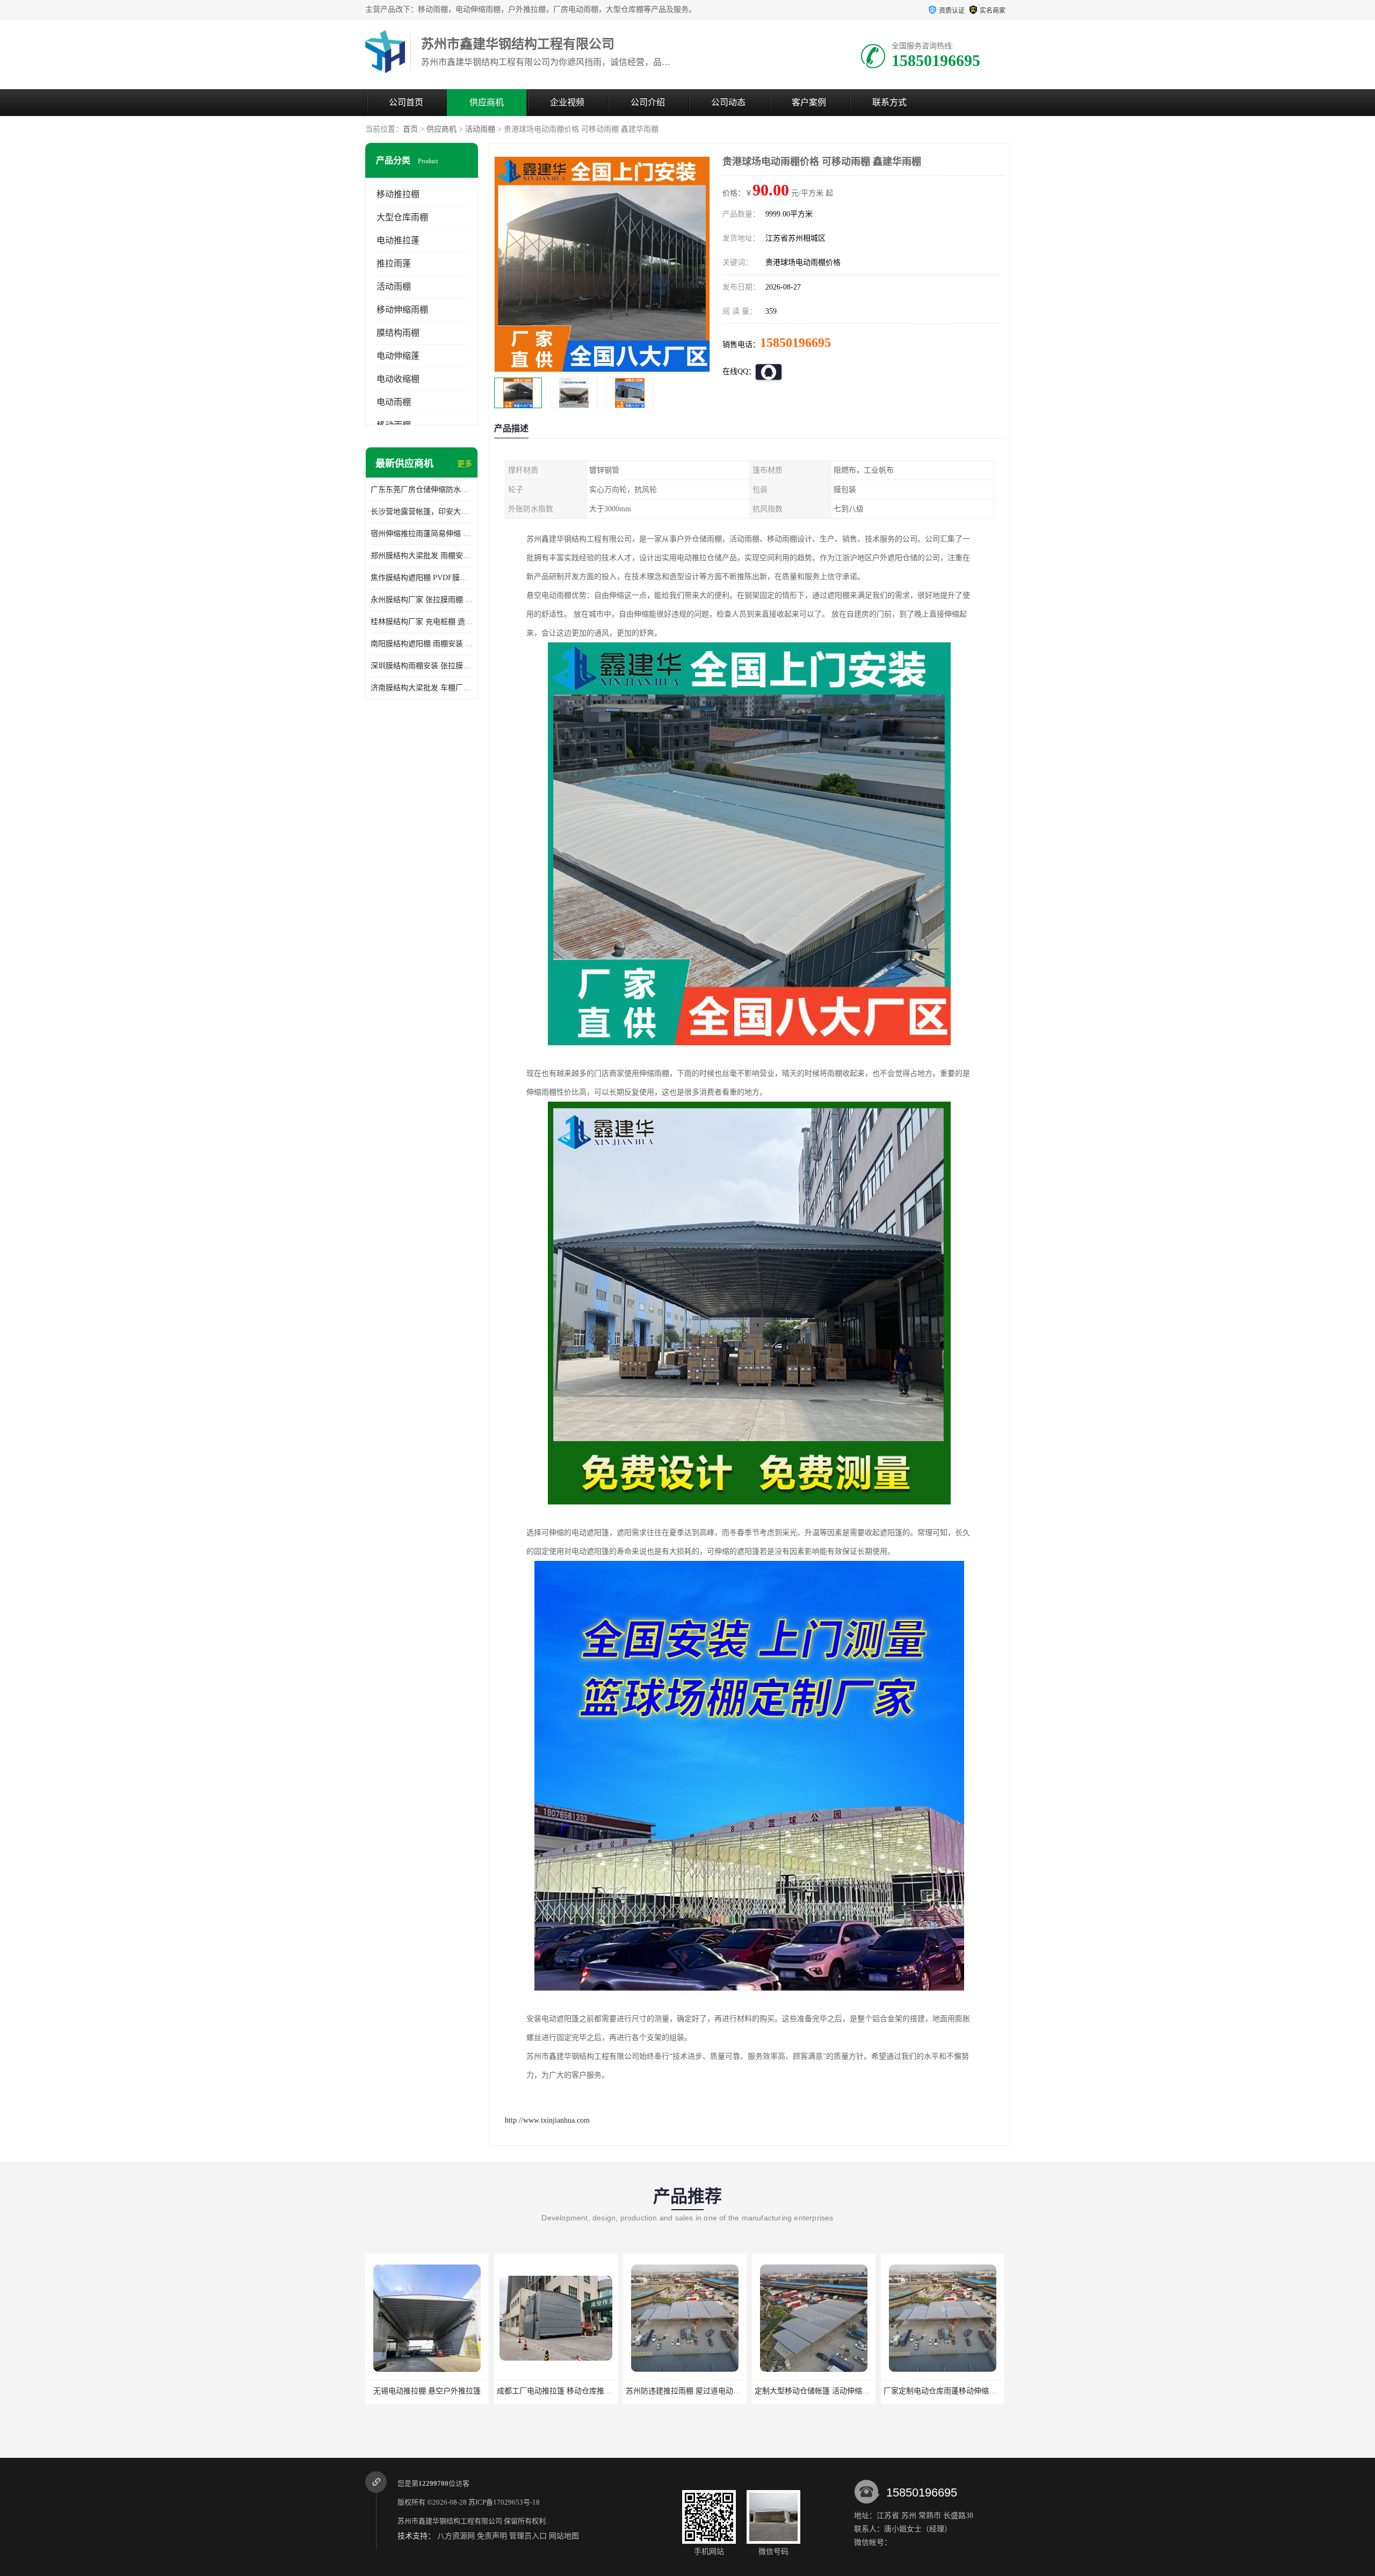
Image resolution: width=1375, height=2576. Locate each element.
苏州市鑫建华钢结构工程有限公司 (450, 2521)
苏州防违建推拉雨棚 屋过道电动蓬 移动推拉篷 (574, 2391)
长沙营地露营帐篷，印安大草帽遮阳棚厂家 (422, 512)
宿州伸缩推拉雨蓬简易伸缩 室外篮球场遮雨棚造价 (422, 534)
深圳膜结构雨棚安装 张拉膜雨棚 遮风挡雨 (422, 666)
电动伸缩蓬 (398, 356)
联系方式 (889, 102)
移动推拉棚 (398, 194)
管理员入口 (528, 2536)
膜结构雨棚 (398, 333)
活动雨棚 (480, 129)
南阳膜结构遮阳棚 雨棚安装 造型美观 (422, 644)
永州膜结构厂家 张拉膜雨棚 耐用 (422, 600)
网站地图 (564, 2536)
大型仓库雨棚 (402, 217)
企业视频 (567, 102)
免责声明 (492, 2536)
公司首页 (406, 102)
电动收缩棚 (398, 379)
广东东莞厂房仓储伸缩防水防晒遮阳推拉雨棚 (422, 490)
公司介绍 (648, 102)
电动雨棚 (394, 402)
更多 (465, 464)
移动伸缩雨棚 (402, 310)
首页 (410, 129)
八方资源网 (456, 2536)
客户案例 (809, 102)
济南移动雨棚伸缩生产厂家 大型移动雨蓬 (952, 2391)
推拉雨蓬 (394, 263)
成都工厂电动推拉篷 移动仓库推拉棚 (429, 2391)
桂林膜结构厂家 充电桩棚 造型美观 (422, 622)
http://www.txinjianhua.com (547, 2120)
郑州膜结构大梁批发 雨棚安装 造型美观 (422, 556)
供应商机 (487, 102)
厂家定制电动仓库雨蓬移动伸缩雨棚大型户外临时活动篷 (849, 2391)
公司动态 (728, 102)
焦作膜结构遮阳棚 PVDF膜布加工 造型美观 (422, 578)
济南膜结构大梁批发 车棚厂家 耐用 (422, 688)
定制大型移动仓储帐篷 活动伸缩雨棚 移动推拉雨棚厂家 (718, 2391)
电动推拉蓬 (398, 240)
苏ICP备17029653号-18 (504, 2502)
